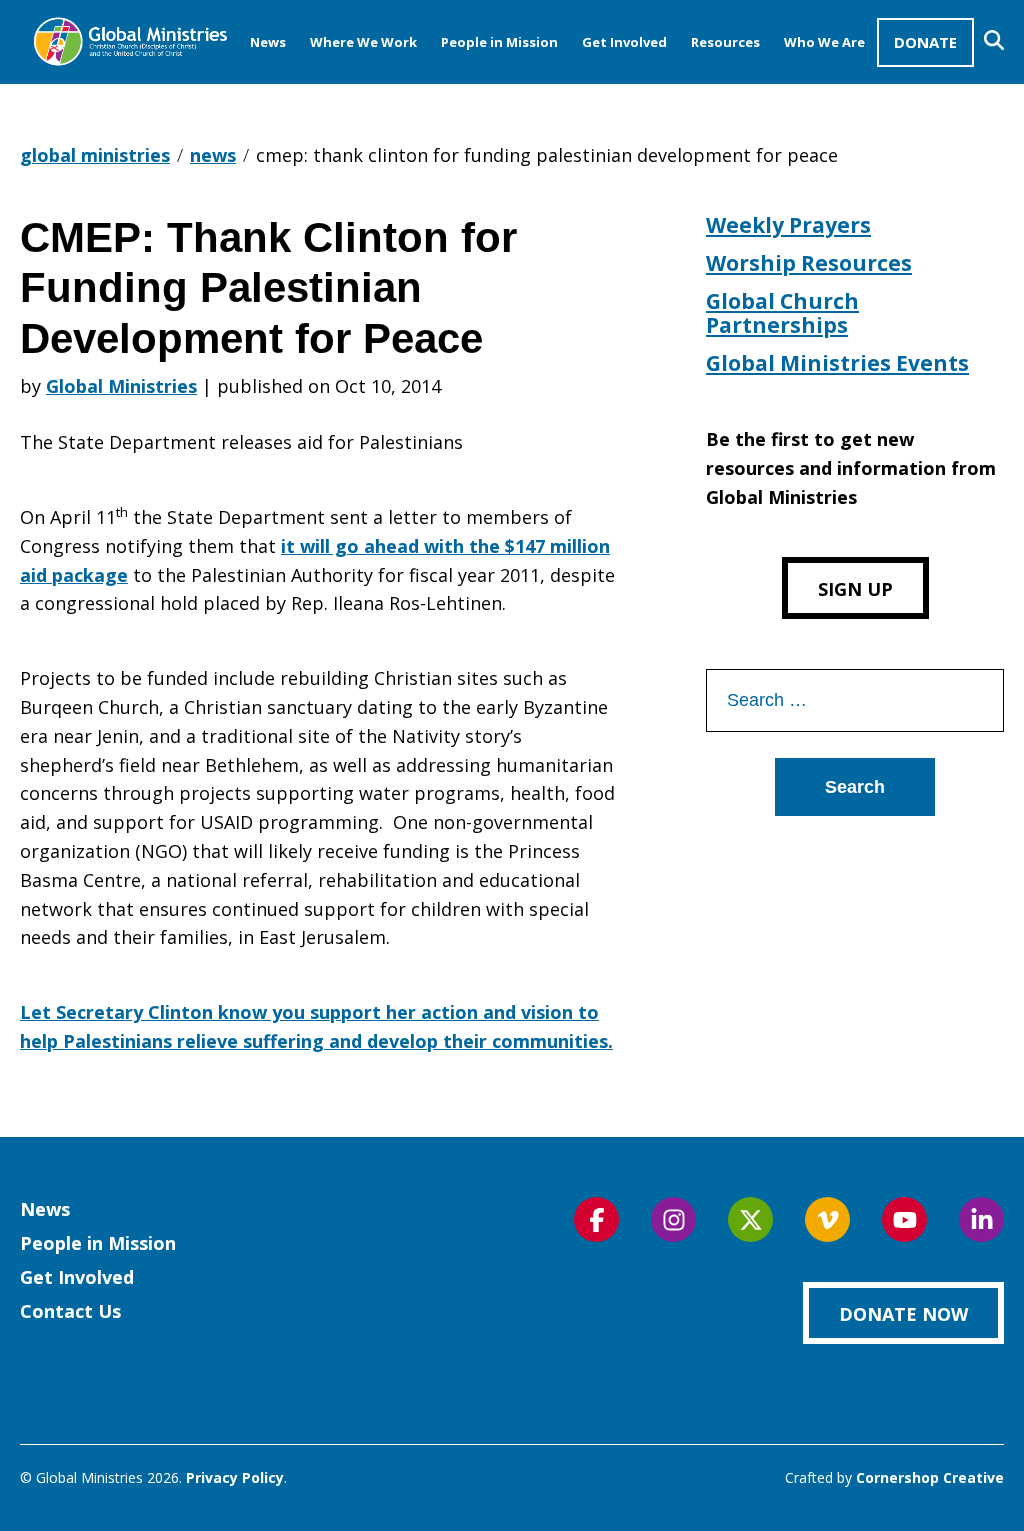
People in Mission (499, 42)
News (268, 42)
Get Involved (624, 42)
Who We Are (824, 42)
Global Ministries (121, 386)
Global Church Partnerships (782, 313)
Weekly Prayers (788, 225)
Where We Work (363, 42)
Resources (725, 42)
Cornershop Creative (930, 1477)
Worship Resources (809, 263)
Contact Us (70, 1311)
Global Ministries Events (837, 363)
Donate (925, 42)
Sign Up (855, 589)
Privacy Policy (235, 1477)
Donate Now (903, 1314)
